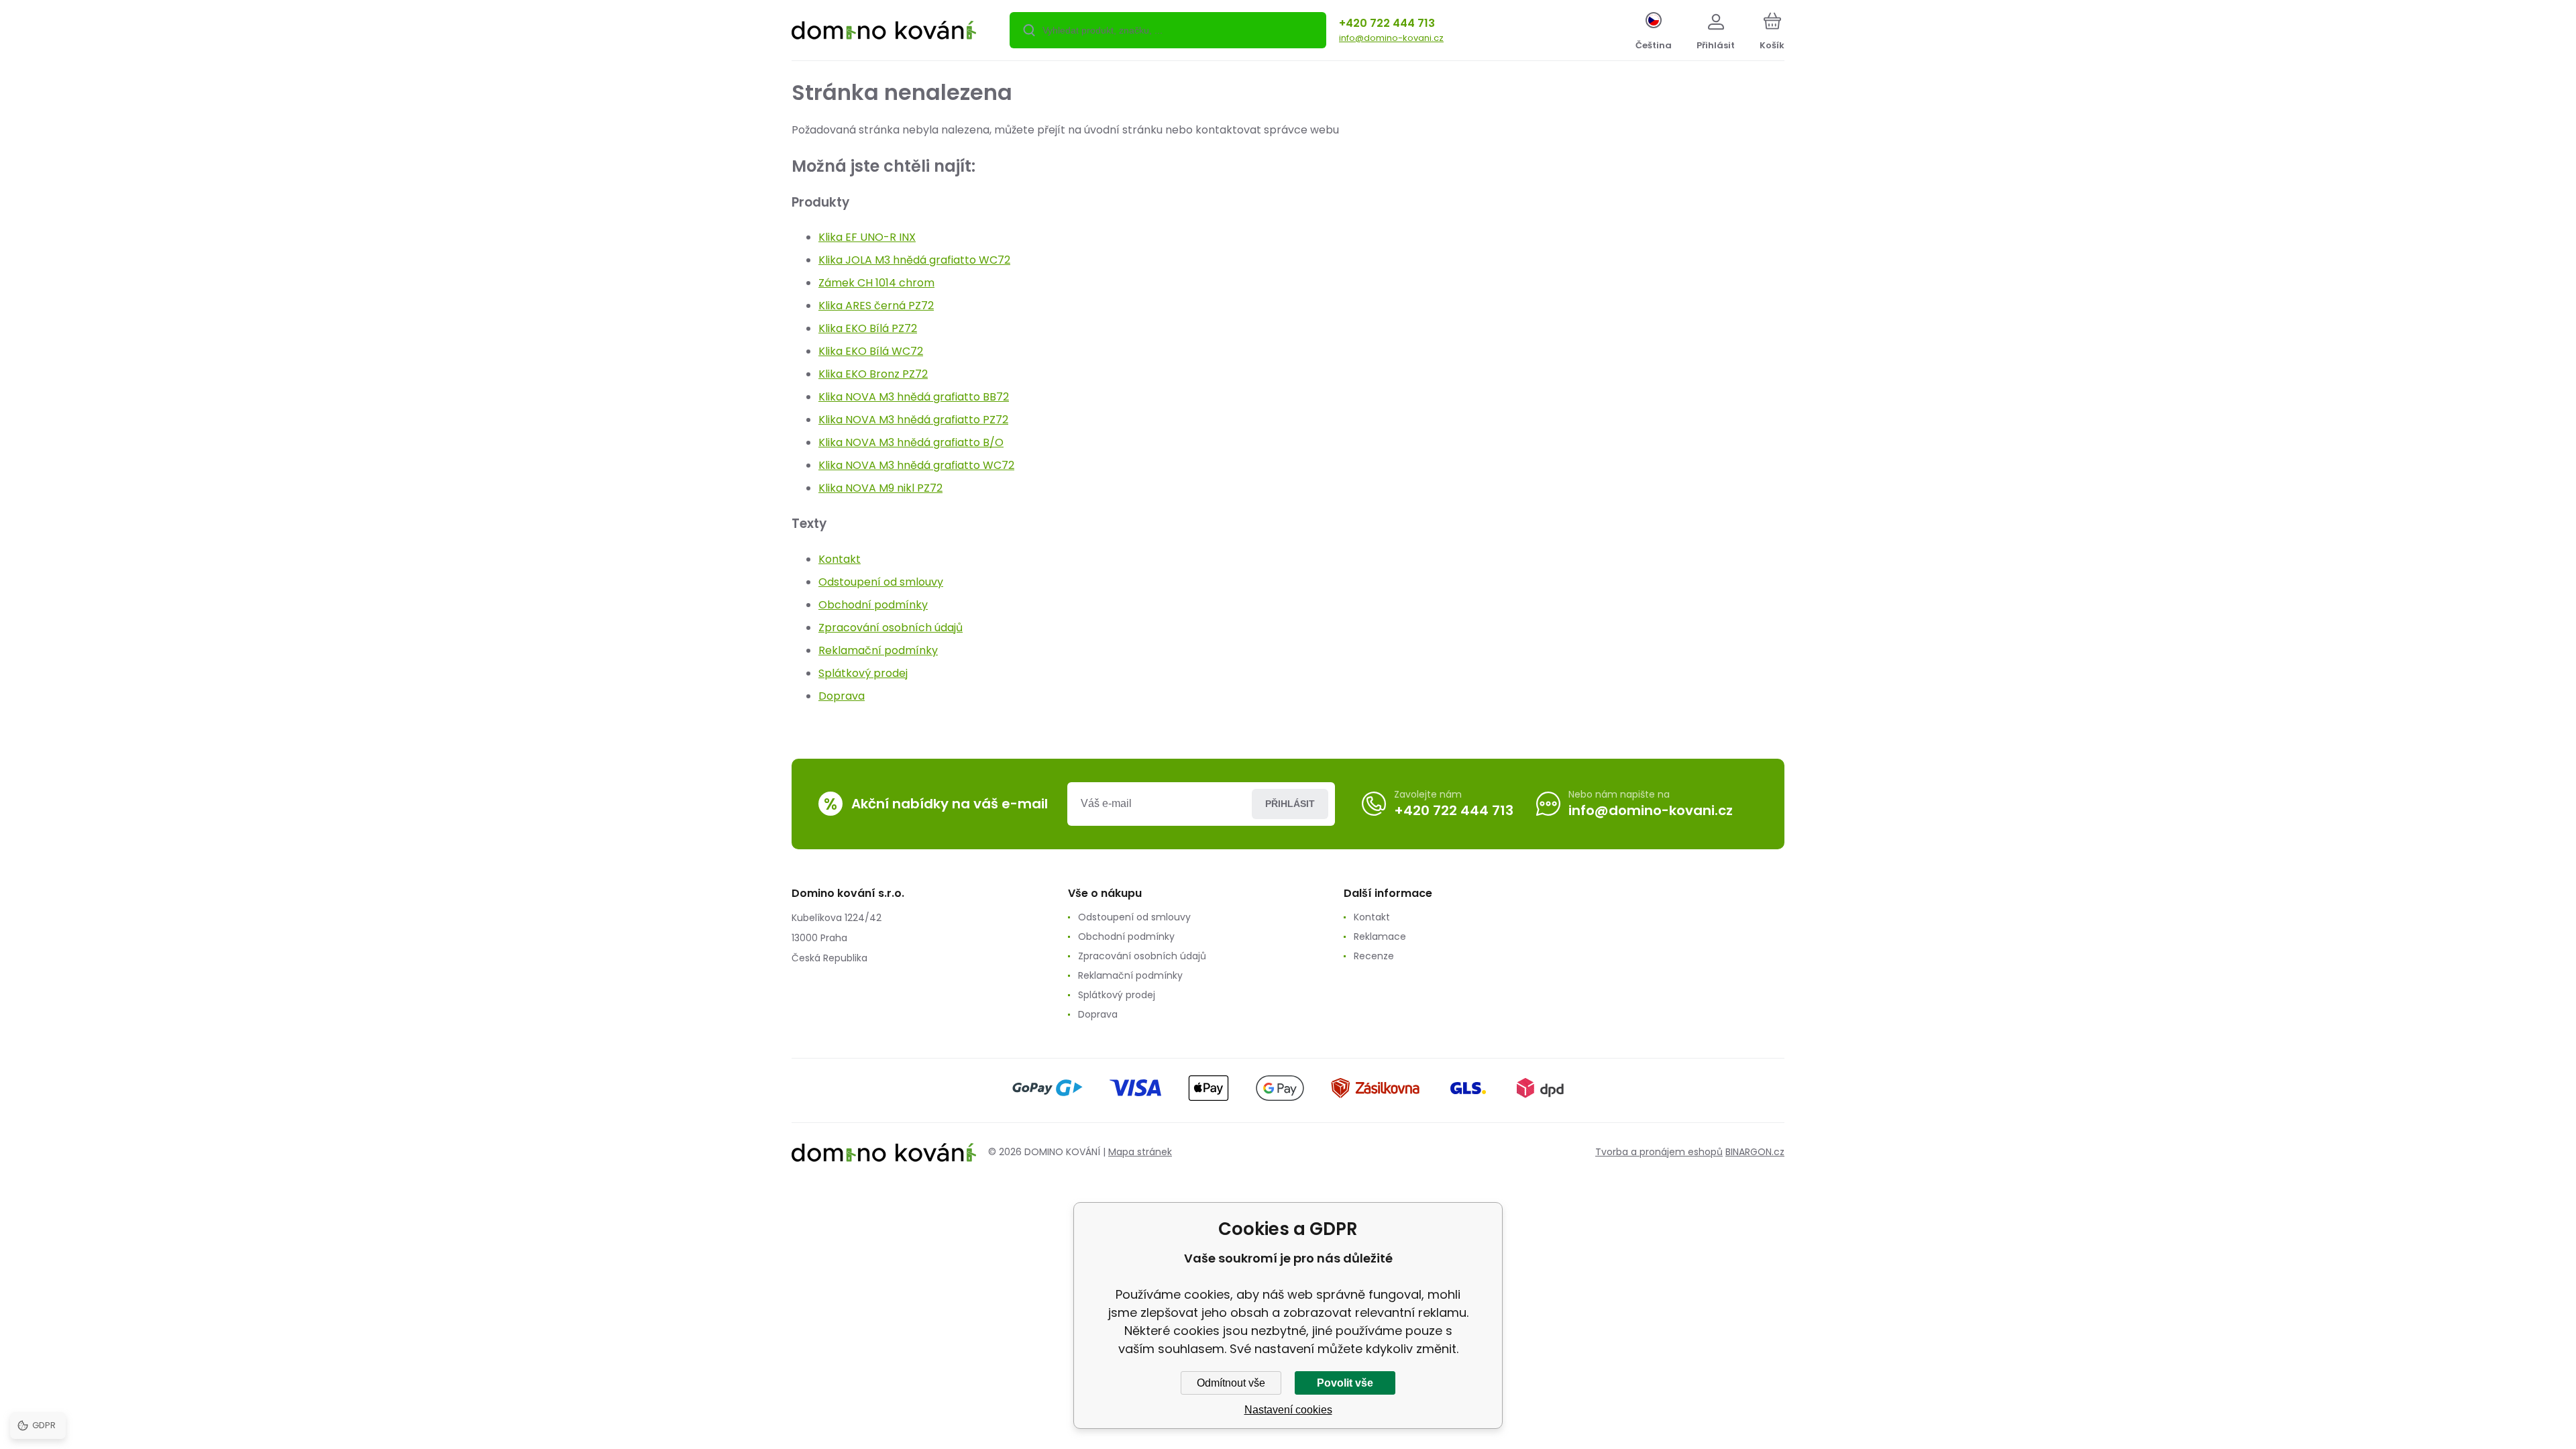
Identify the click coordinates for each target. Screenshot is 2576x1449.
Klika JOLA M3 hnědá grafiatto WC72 (914, 260)
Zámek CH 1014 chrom (876, 283)
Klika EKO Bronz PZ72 (873, 374)
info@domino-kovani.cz (1391, 38)
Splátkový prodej (863, 673)
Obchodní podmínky (873, 605)
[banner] (884, 32)
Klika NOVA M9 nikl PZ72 (880, 488)
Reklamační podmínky (878, 650)
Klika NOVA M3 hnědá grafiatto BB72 (914, 397)
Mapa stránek (1140, 1152)
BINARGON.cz (1755, 1152)
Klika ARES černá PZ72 (876, 306)
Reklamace (1380, 936)
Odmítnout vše (1231, 1383)
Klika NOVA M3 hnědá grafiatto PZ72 (913, 420)
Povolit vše (1345, 1383)
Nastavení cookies (1288, 1410)
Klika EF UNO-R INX (867, 237)
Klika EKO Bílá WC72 (871, 351)
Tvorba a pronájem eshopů (1659, 1152)
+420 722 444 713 (1387, 23)
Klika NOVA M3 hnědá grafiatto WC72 (916, 465)
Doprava (842, 696)
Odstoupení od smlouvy (881, 582)
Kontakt (840, 559)
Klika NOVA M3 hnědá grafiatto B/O (911, 442)
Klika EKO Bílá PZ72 (868, 328)
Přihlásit (1290, 804)
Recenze (1374, 956)
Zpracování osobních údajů (891, 628)
